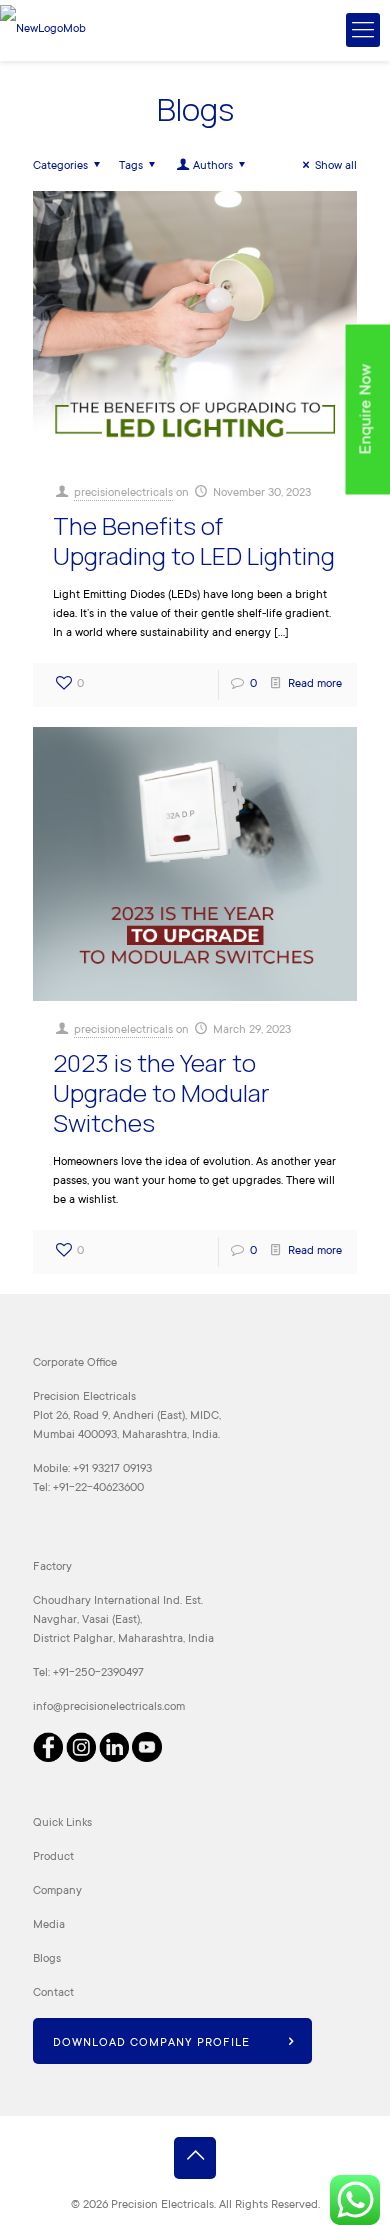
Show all (336, 166)
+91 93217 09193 (112, 1469)
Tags (131, 166)
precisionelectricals (123, 493)
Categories (60, 166)
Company (57, 1891)
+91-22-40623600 (98, 1488)
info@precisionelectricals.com (109, 1707)
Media (49, 1925)
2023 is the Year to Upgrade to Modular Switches (161, 1092)
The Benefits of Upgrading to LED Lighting (194, 540)
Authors (213, 166)
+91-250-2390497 (98, 1673)
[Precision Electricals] (43, 30)
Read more (315, 684)
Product (53, 1857)
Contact (53, 1993)
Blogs (47, 1959)
